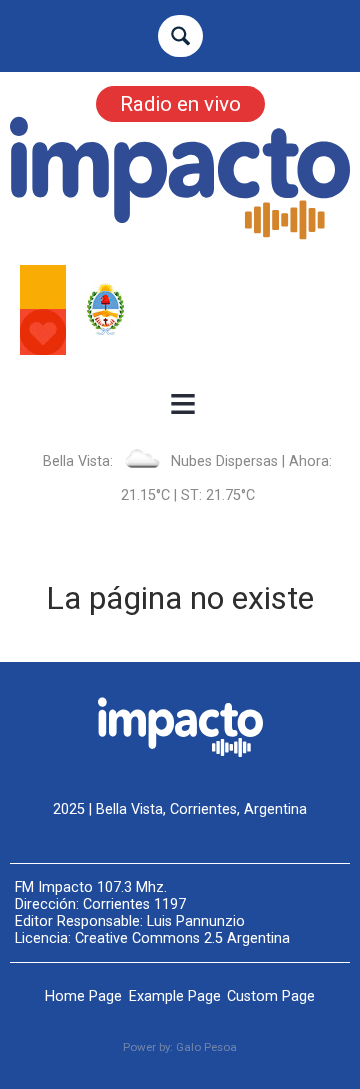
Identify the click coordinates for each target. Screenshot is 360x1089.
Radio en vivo (180, 104)
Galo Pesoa (206, 1047)
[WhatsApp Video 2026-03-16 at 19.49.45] (180, 310)
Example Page (175, 996)
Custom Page (271, 996)
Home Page (83, 996)
